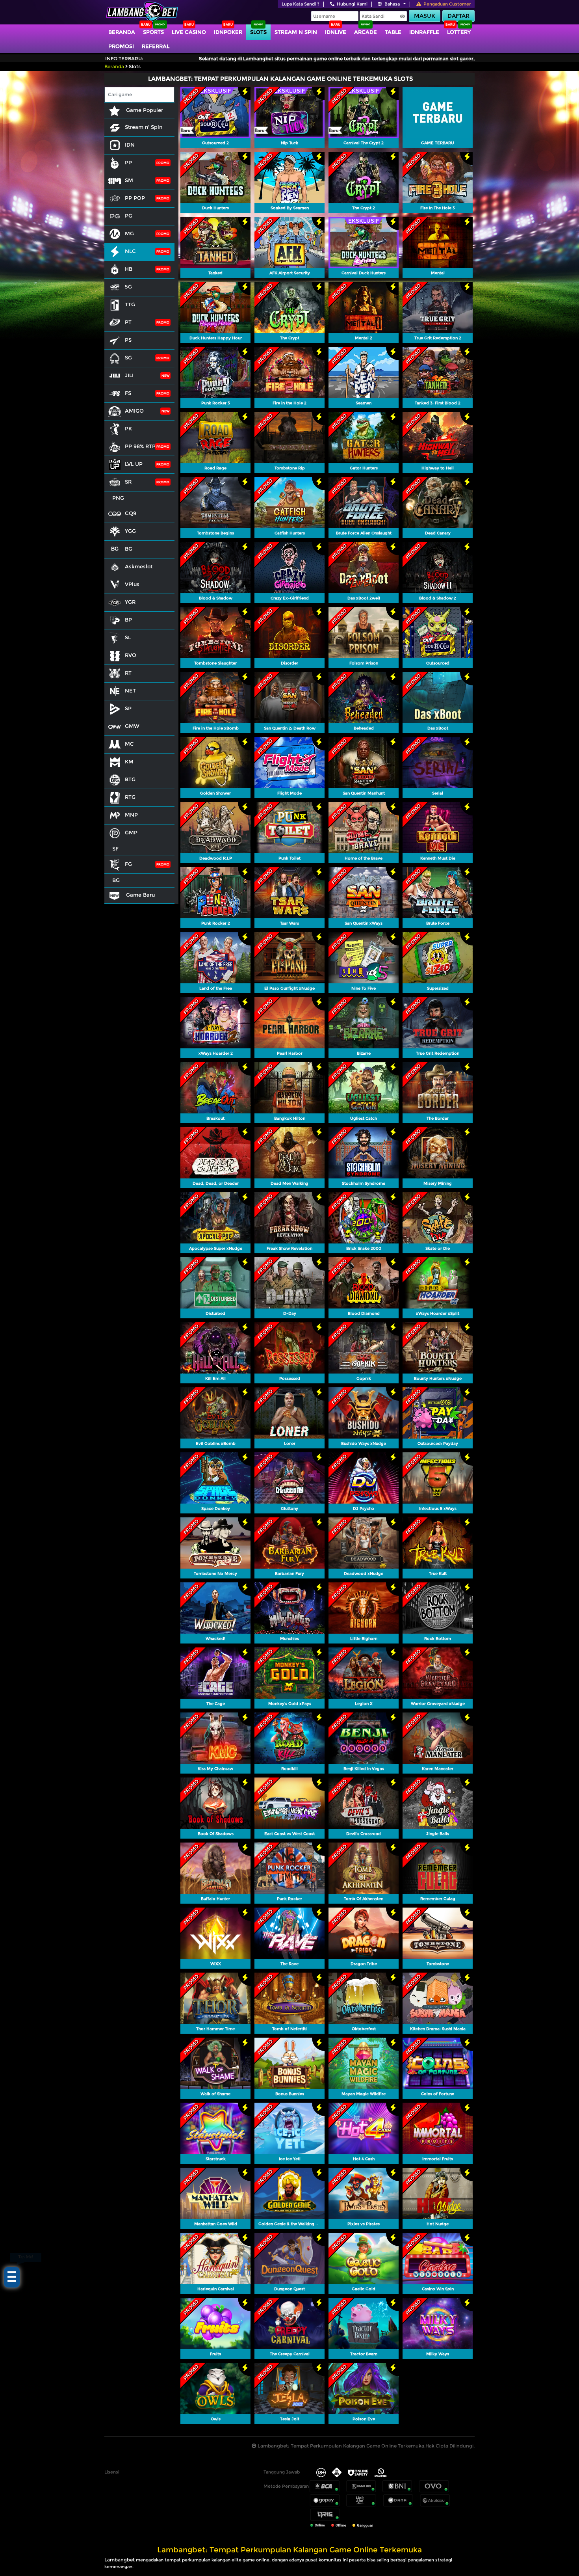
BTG (130, 779)
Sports (153, 32)
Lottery (459, 32)
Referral (156, 46)
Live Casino (189, 32)
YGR (130, 602)
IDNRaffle (424, 32)
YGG (130, 531)
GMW (132, 726)
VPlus (132, 584)
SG (128, 357)
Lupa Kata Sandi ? (301, 4)
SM (129, 180)
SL (128, 637)
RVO (131, 655)
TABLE (393, 32)
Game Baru (140, 895)
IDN (130, 145)
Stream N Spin (296, 32)
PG (129, 216)
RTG (130, 797)
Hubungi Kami (352, 4)
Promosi (121, 46)
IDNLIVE (336, 32)
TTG (130, 304)
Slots (258, 32)
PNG (118, 498)
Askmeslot (139, 566)
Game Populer (144, 110)
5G (128, 287)
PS (128, 340)
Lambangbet (120, 2560)
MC (129, 744)
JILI (129, 375)
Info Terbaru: (124, 59)
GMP (131, 832)
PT (128, 322)
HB (129, 269)
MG (129, 233)
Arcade (366, 32)
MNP (131, 815)
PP (128, 162)
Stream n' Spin (144, 127)
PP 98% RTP (140, 446)
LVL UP (134, 464)
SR (128, 482)
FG (128, 864)
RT (128, 673)
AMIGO (134, 411)
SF (115, 849)
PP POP (135, 198)
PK (128, 428)
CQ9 (131, 513)
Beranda (122, 32)
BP (128, 620)
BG (129, 549)
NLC (130, 251)
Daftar (458, 16)
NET (130, 691)
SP (128, 708)
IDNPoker (228, 32)
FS (128, 393)
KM (129, 761)
